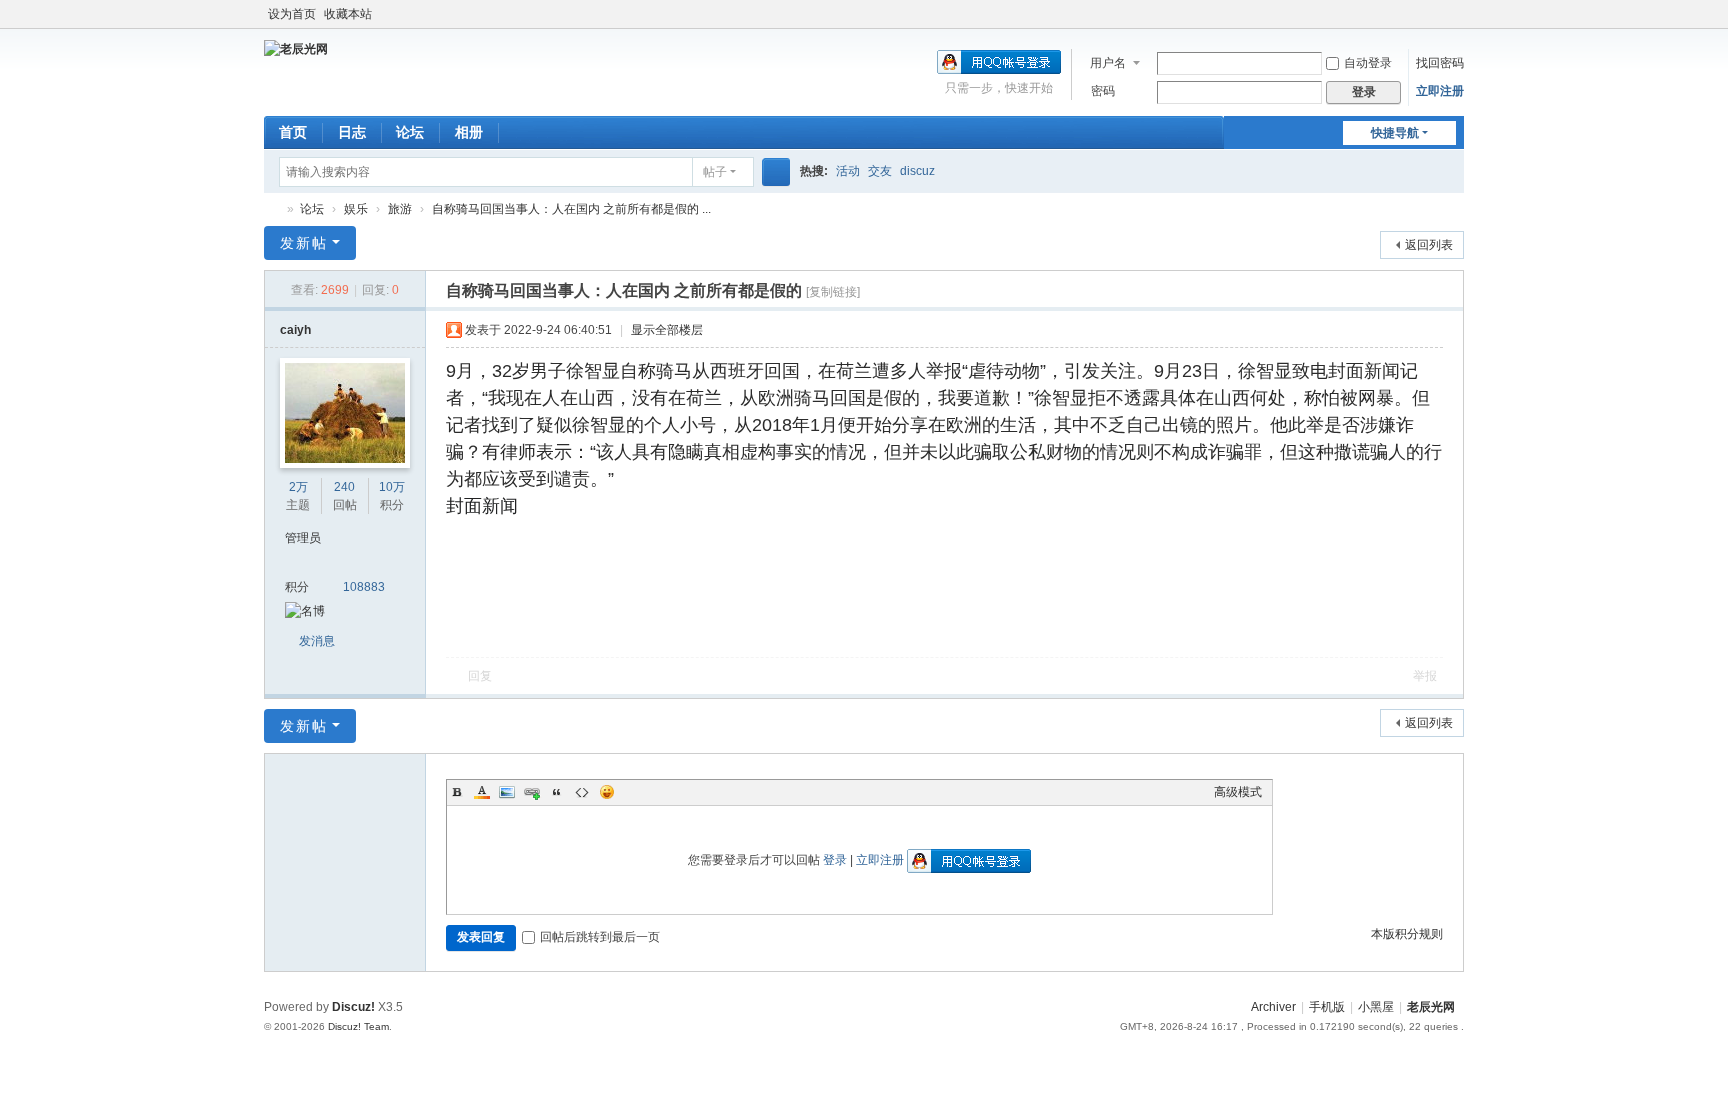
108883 (364, 587)
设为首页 (292, 14)
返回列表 (1429, 245)
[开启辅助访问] (1459, 14)
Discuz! (353, 1007)
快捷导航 (1395, 133)
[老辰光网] (296, 48)
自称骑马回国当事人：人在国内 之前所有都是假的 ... (571, 209)
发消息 (317, 641)
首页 (293, 132)
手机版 (1327, 1007)
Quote (557, 792)
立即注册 (1440, 91)
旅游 (400, 209)
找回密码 (1440, 63)
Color (482, 792)
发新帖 (304, 243)
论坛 (410, 132)
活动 (848, 171)
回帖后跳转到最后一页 (600, 937)
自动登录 (1368, 63)
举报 (1425, 676)
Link (532, 792)
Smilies (607, 792)
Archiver (1273, 1007)
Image (507, 792)
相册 (469, 132)
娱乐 (356, 209)
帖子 (715, 172)
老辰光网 (272, 209)
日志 (352, 132)
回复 (480, 676)
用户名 (1108, 63)
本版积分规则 (1407, 934)
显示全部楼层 (667, 330)
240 (344, 487)
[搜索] (776, 172)
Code (582, 792)
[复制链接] (833, 292)
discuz (917, 171)
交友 (880, 171)
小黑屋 (1376, 1007)
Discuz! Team (358, 1026)
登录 (835, 860)
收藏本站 (348, 14)
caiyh (295, 330)
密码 (1103, 91)
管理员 (303, 538)
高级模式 (1238, 792)
